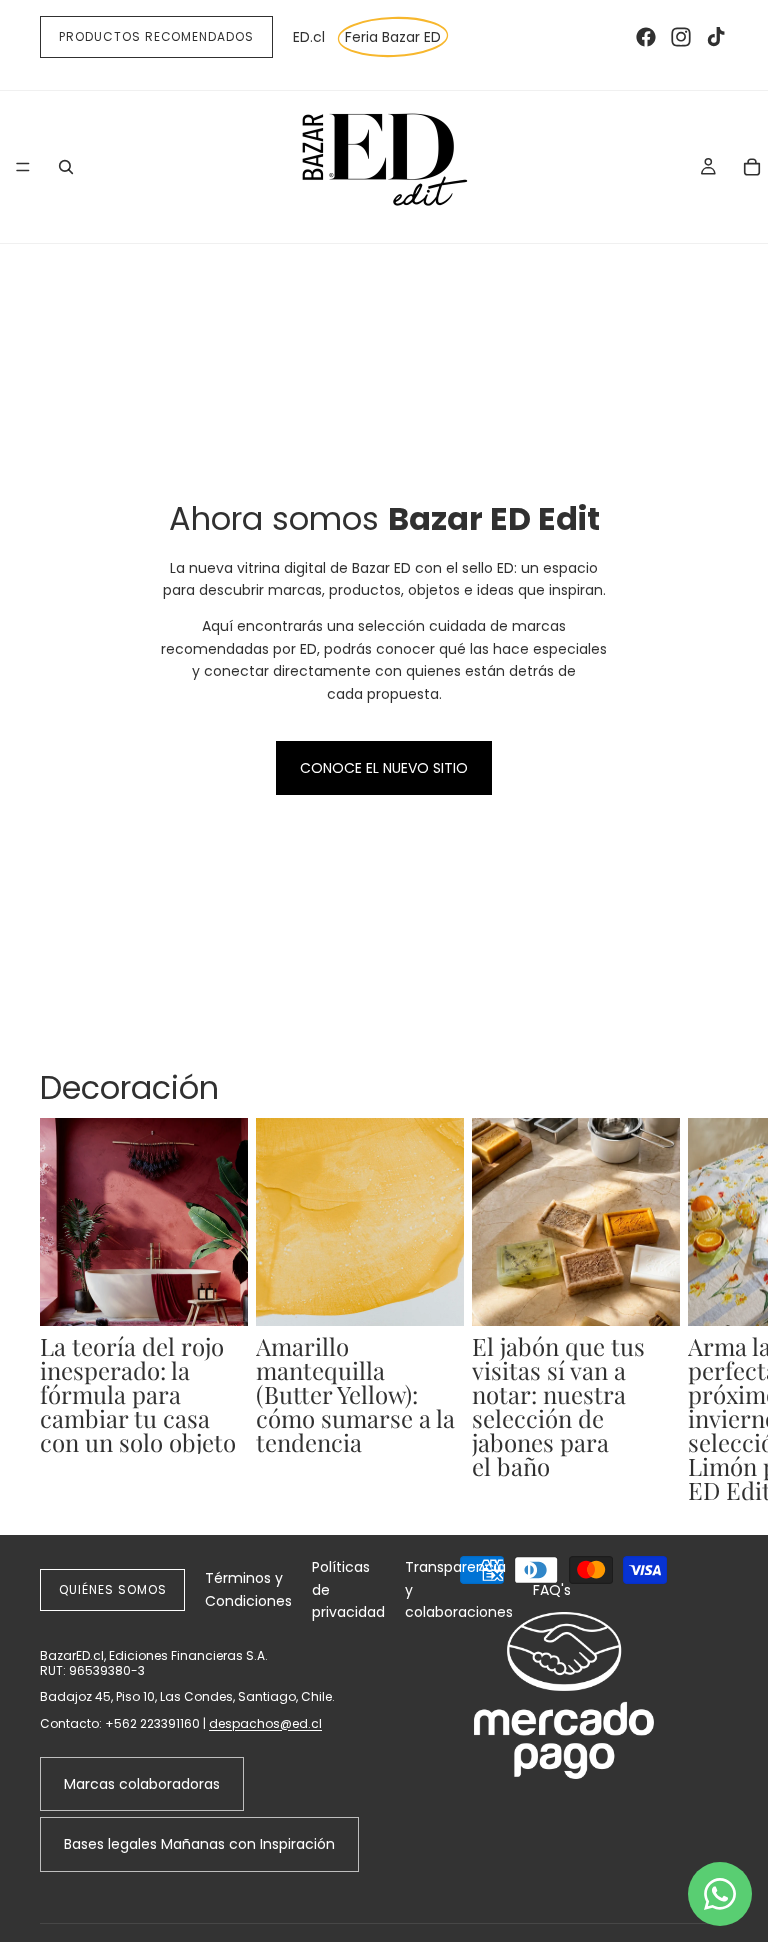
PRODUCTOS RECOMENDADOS (156, 36)
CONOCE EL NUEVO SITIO (384, 768)
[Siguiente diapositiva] (706, 1310)
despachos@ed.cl (265, 1723)
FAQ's (552, 1590)
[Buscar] (66, 167)
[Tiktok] (716, 37)
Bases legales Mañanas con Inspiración (199, 1844)
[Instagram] (681, 37)
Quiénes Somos (112, 1589)
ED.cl (309, 37)
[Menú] (23, 167)
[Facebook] (646, 37)
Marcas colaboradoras (142, 1784)
